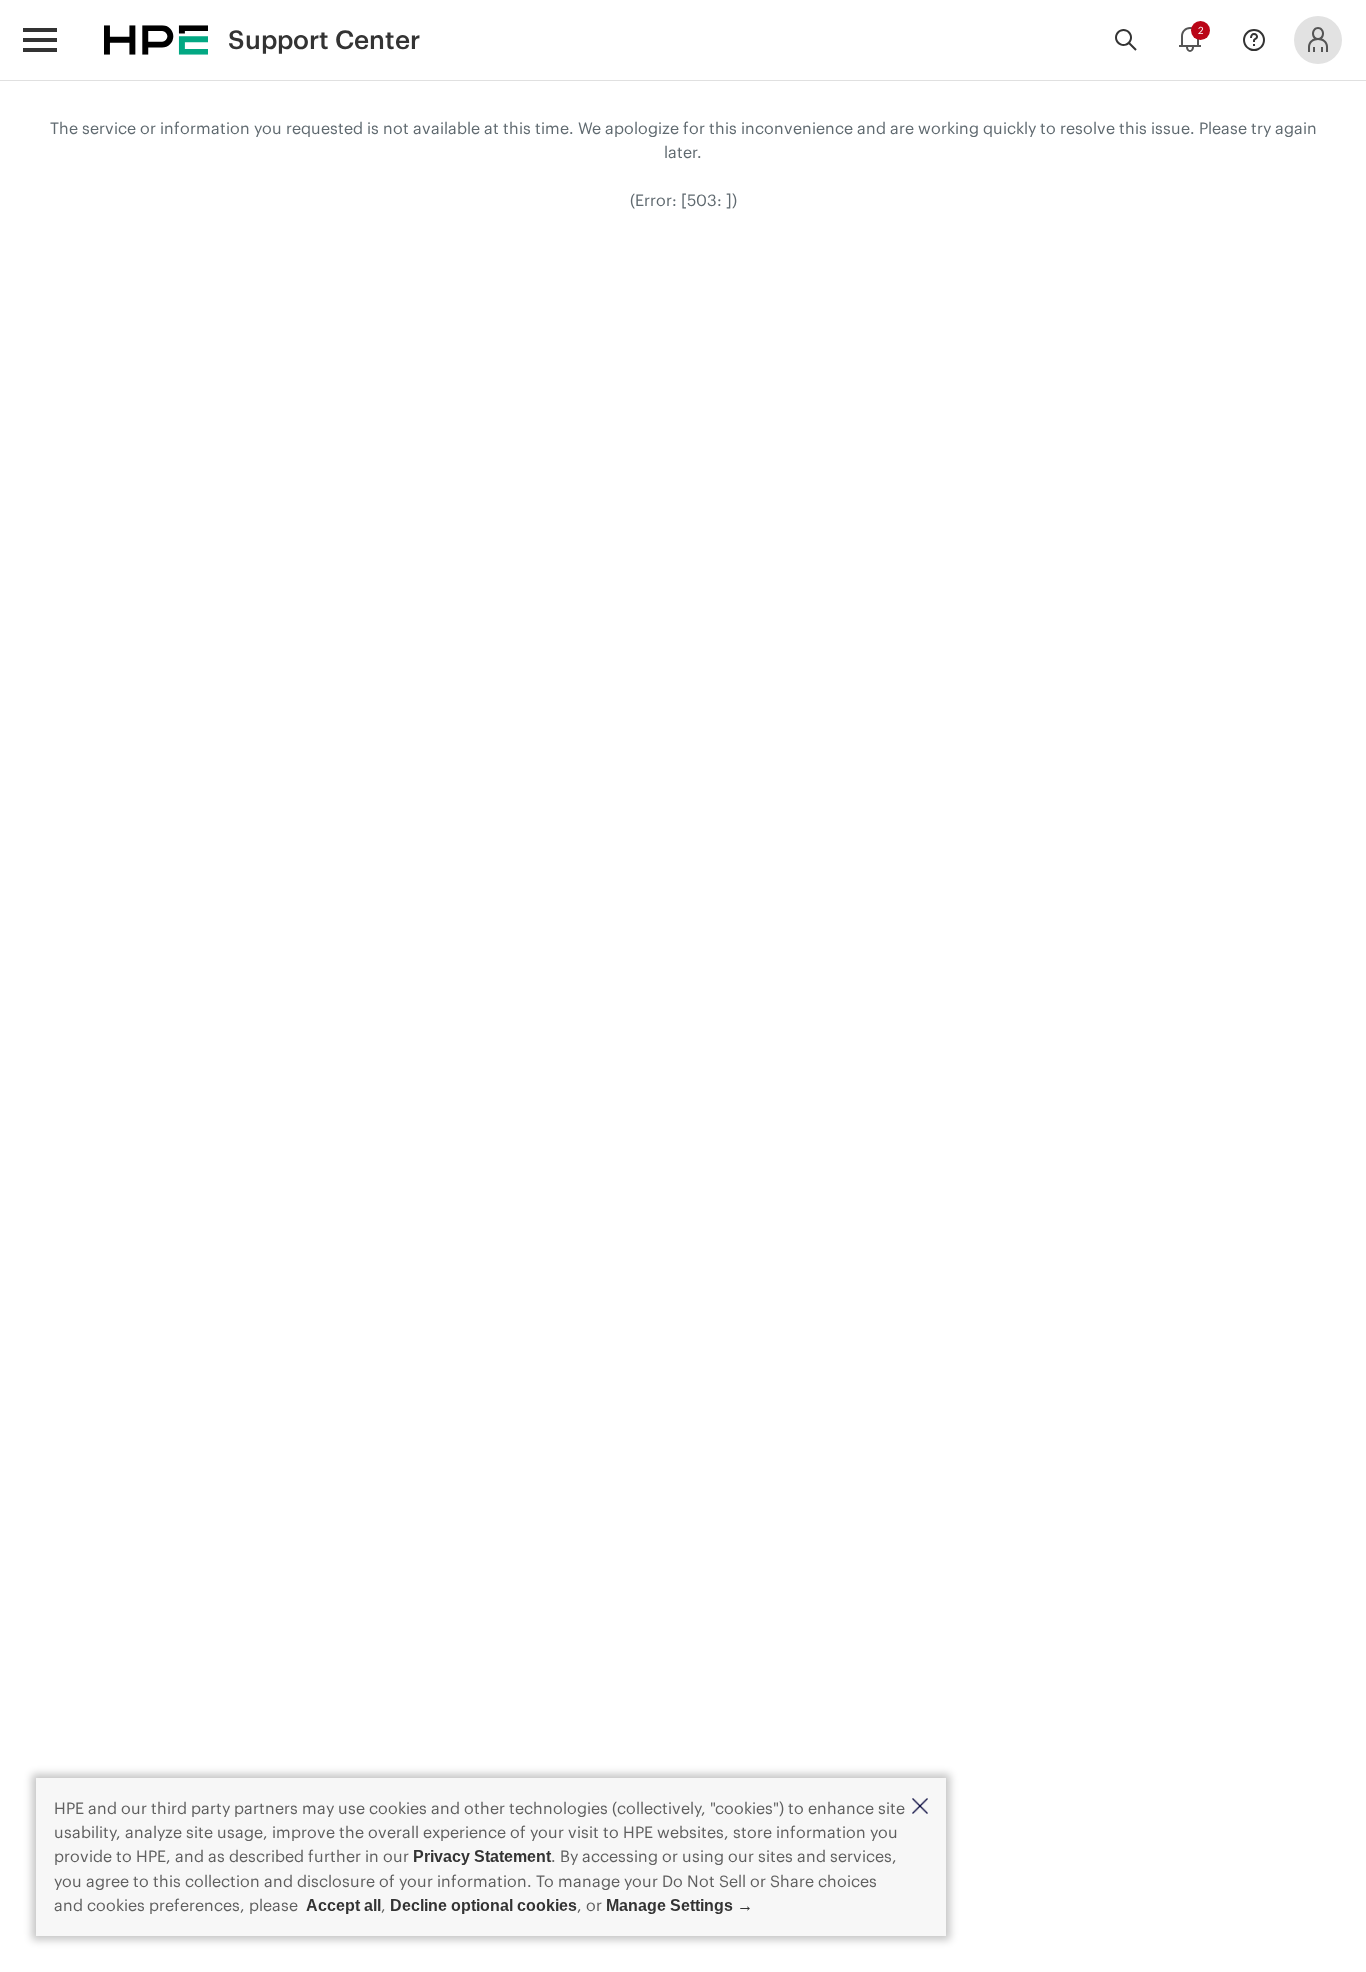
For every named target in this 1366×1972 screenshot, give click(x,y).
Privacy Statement (482, 1856)
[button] (920, 1807)
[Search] (1126, 40)
